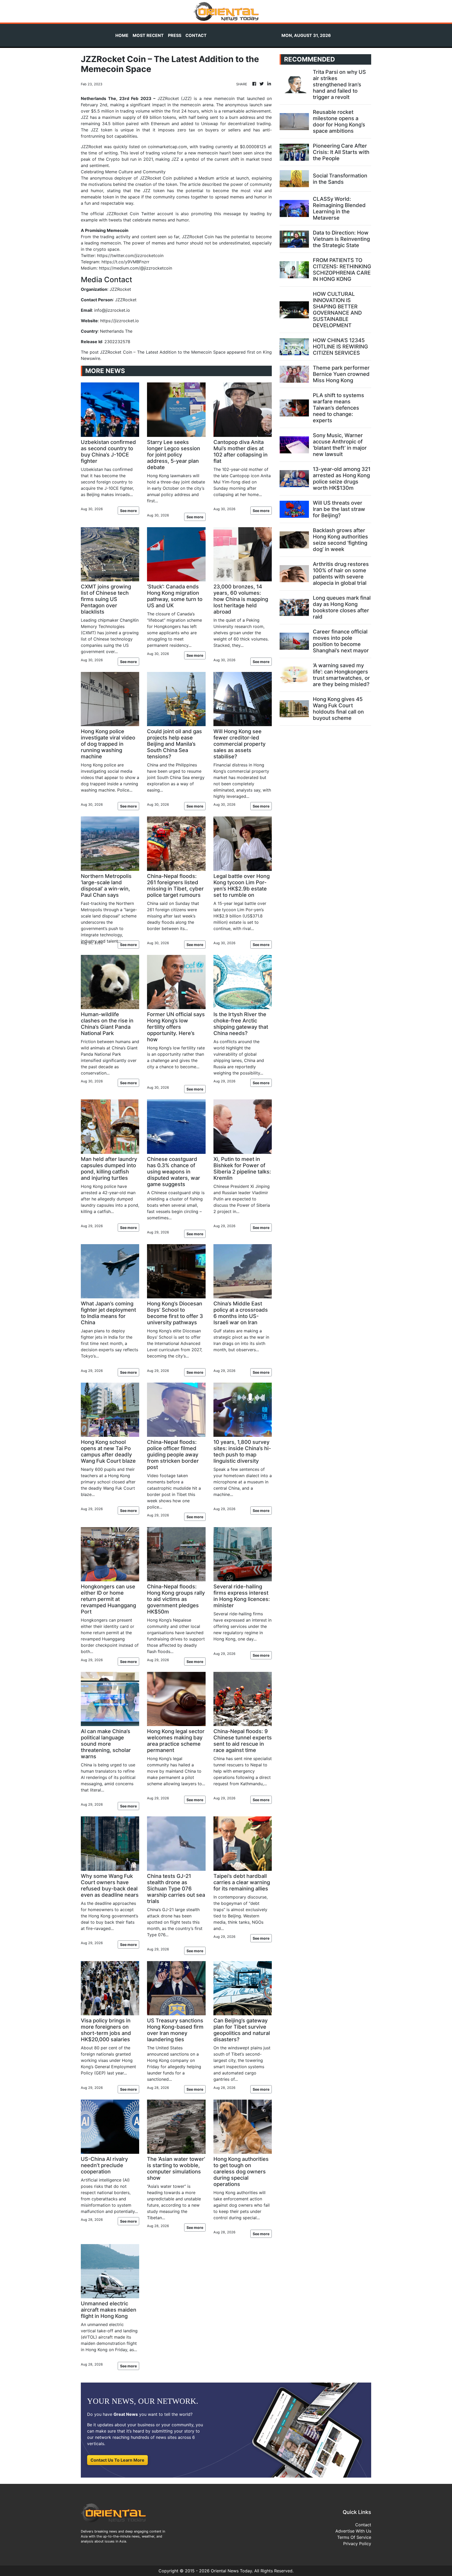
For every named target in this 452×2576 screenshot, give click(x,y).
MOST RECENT (148, 35)
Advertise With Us (353, 2531)
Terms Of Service (354, 2537)
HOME (122, 35)
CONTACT (196, 35)
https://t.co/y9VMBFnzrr (125, 262)
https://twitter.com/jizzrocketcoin (130, 255)
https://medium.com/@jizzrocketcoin (135, 268)
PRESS (175, 35)
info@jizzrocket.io (112, 310)
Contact (363, 2525)
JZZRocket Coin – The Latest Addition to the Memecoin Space (163, 352)
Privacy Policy (357, 2544)
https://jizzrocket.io (120, 321)
